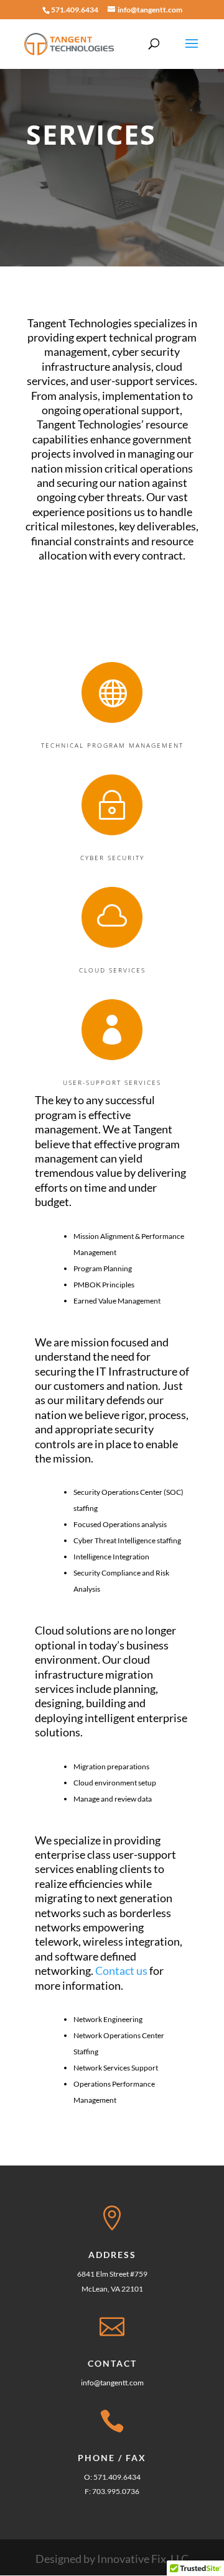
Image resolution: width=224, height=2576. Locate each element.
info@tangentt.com (112, 2383)
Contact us (121, 1971)
